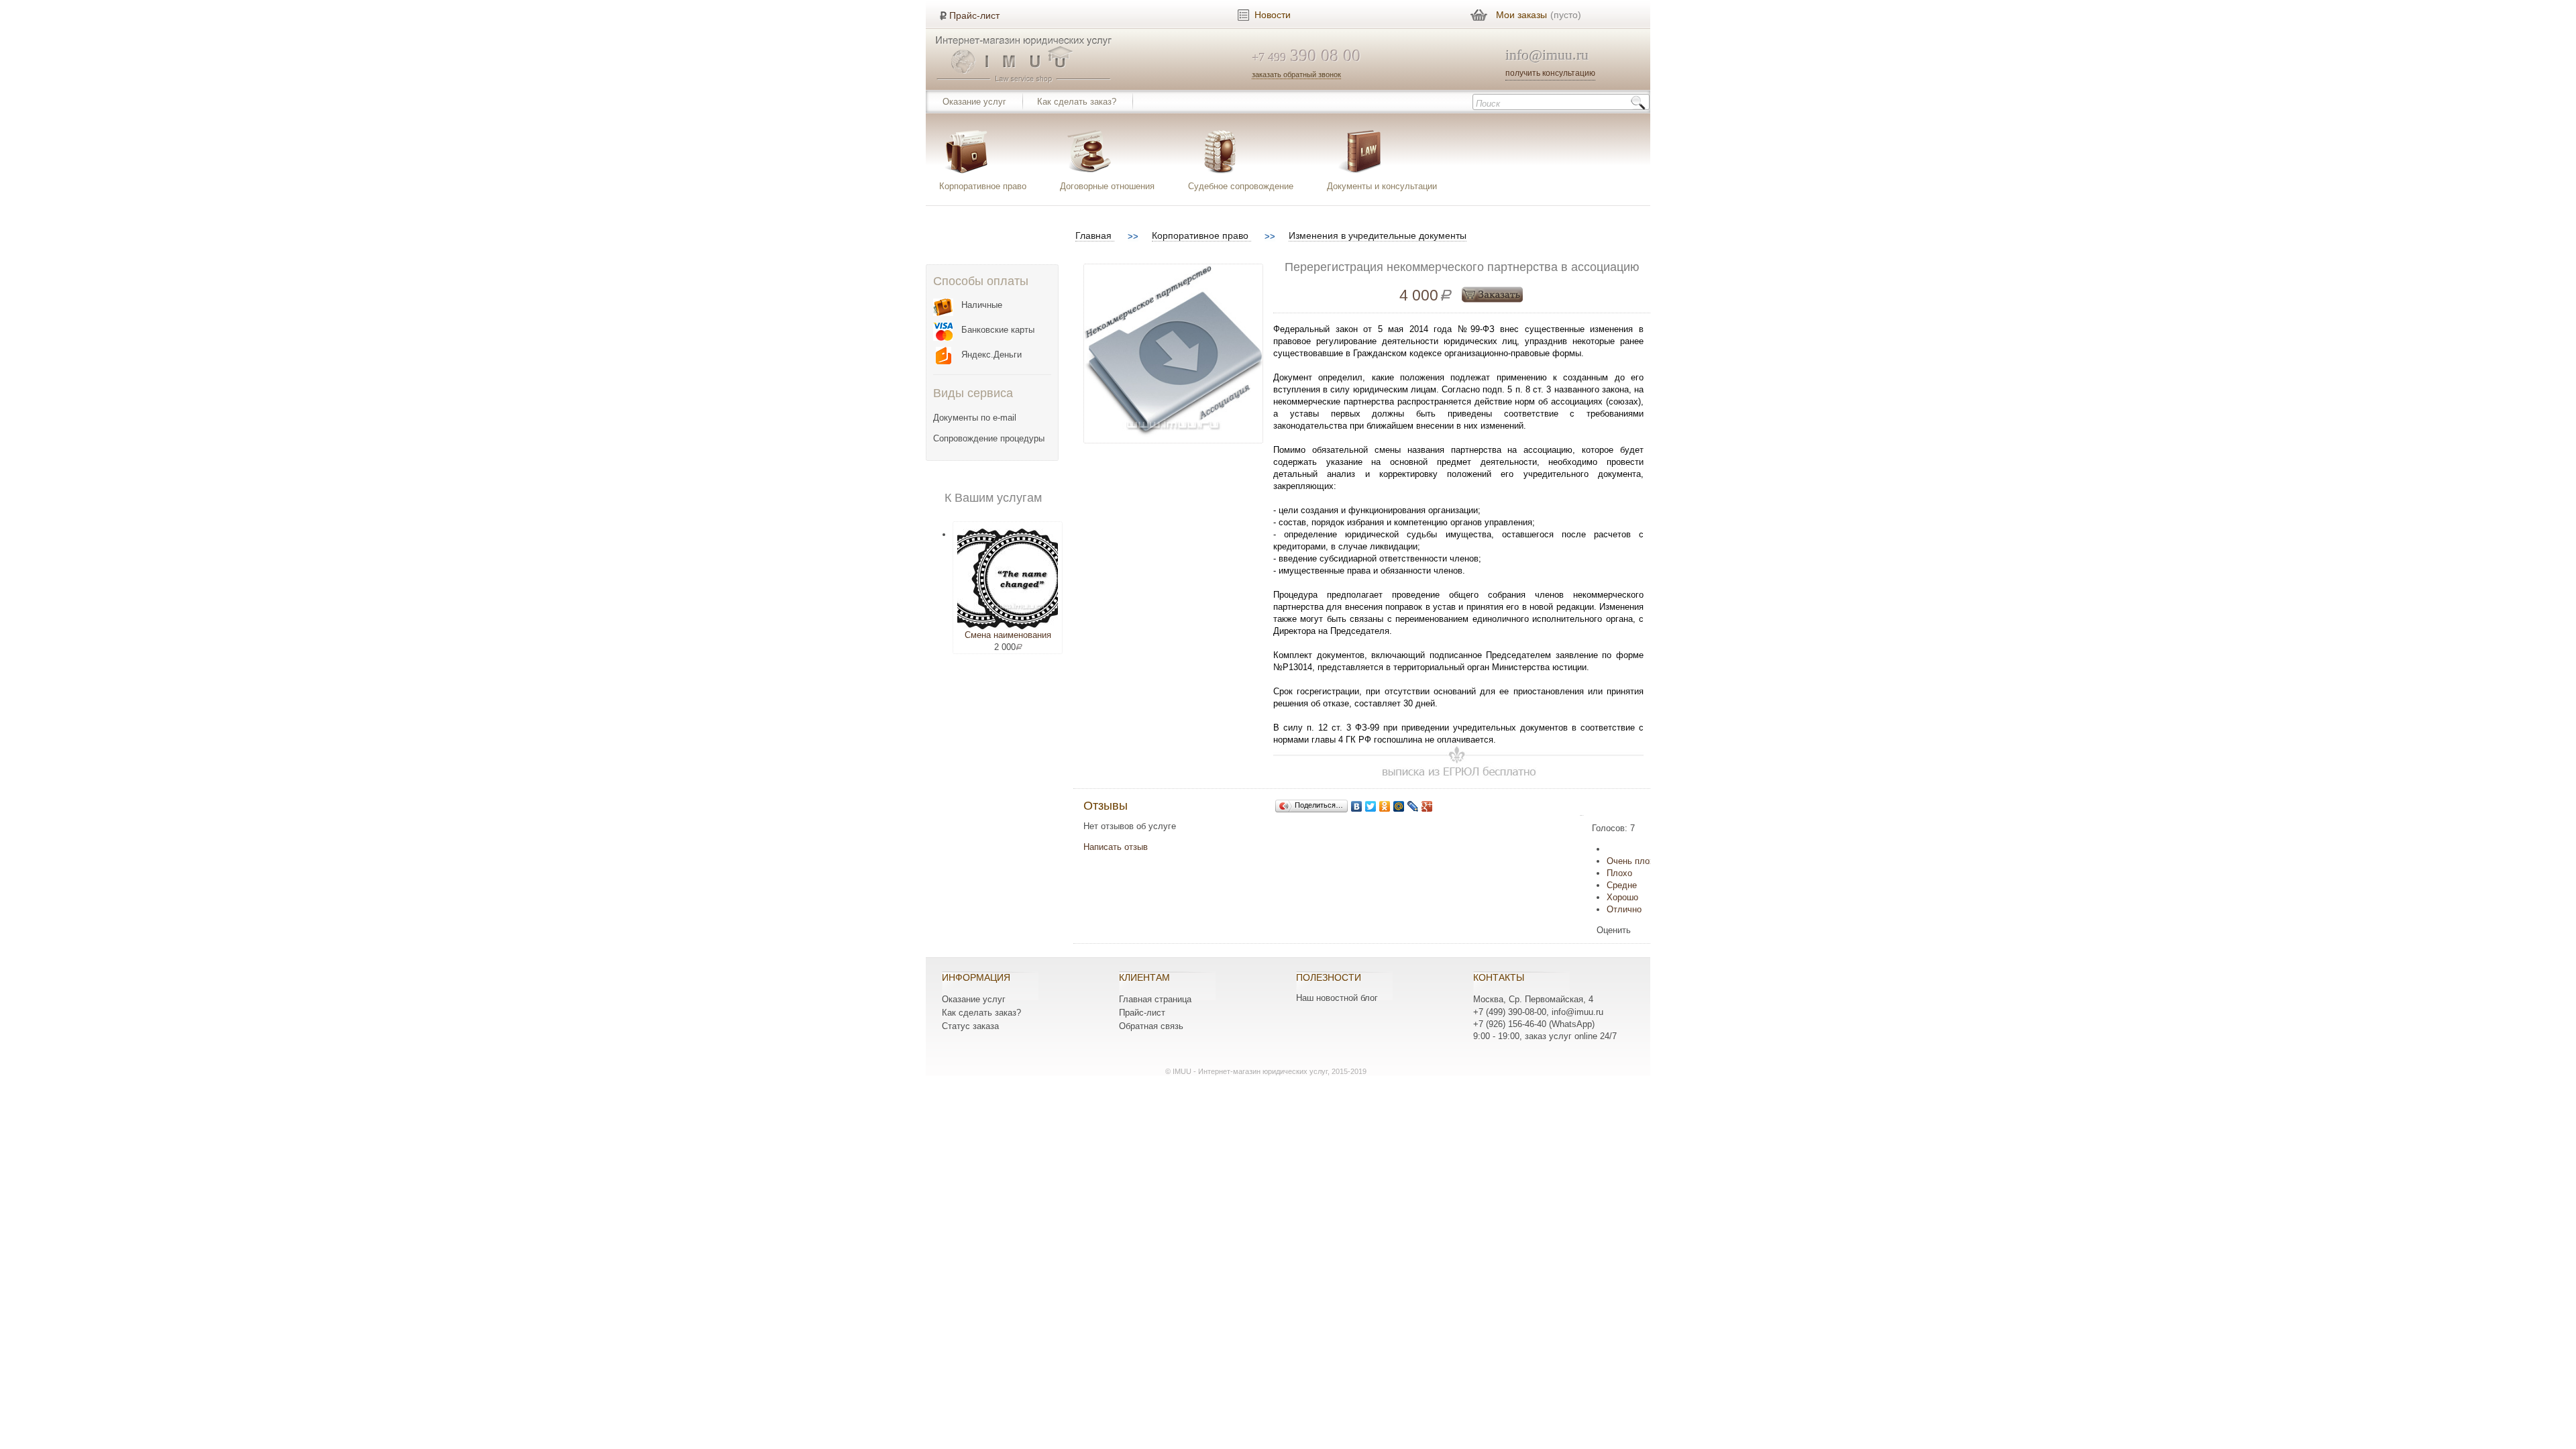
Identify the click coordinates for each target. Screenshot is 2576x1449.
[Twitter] (1371, 806)
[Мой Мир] (1399, 806)
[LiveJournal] (1413, 806)
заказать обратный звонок (1296, 74)
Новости (1273, 15)
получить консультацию (1550, 73)
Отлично (1624, 909)
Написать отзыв (1116, 847)
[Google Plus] (1427, 806)
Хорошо (1622, 897)
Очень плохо (1633, 861)
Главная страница (1155, 999)
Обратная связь (1151, 1026)
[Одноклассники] (1385, 806)
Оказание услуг (974, 102)
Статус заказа (970, 1026)
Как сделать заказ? (1077, 102)
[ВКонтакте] (1357, 806)
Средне (1622, 885)
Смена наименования (1008, 635)
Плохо (1619, 873)
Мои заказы (1521, 15)
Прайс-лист (974, 15)
